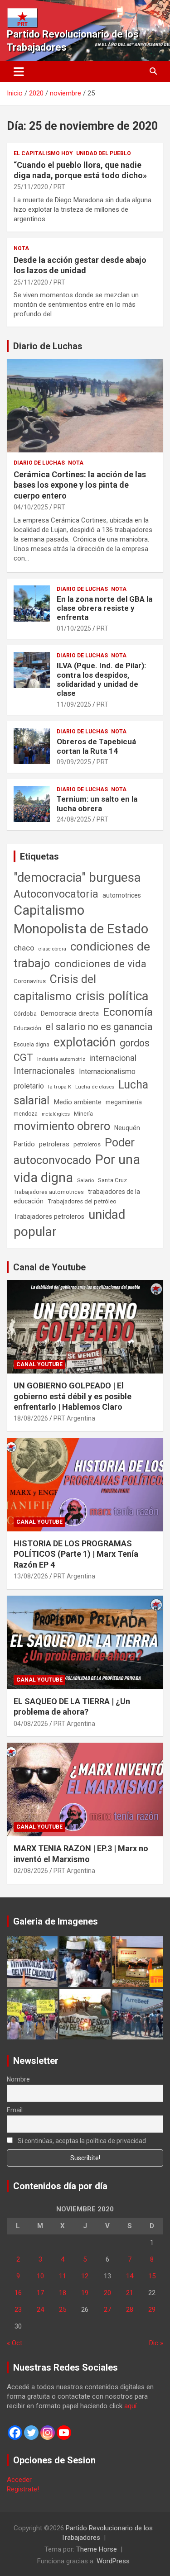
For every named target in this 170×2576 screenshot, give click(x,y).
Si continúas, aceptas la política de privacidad (81, 2141)
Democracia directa (70, 1013)
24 (40, 2310)
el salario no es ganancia (99, 1027)
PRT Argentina (74, 1418)
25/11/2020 (31, 187)
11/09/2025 (74, 704)
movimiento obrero (62, 1126)
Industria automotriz (61, 1059)
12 (85, 2276)
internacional (113, 1058)
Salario (85, 1180)
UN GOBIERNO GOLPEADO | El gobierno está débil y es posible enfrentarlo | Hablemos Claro (73, 1396)
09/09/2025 (74, 762)
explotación (85, 1042)
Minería (83, 1114)
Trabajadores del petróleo (82, 1201)
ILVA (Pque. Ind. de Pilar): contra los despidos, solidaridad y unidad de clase (101, 679)
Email (15, 2110)
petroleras (54, 1144)
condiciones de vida (100, 964)
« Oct (15, 2343)
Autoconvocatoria (56, 894)
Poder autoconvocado (74, 1151)
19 (85, 2293)
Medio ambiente (78, 1102)
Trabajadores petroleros (49, 1217)
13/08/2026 (31, 1576)
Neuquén (127, 1128)
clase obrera (52, 949)
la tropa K (60, 1087)
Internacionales (44, 1071)
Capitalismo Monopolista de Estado (81, 920)
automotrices (122, 895)
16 (18, 2293)
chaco (24, 948)
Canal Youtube (39, 1364)
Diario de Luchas (48, 346)
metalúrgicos (56, 1114)
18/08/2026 (31, 1418)
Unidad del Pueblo (104, 153)
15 (152, 2276)
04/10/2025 (31, 507)
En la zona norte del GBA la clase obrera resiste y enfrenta (104, 608)
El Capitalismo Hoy (43, 153)
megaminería (124, 1102)
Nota (21, 248)
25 (63, 2310)
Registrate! (23, 2489)
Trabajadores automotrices (49, 1192)
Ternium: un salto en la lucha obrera (97, 803)
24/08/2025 (74, 819)
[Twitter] (31, 2433)
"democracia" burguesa (77, 877)
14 (130, 2276)
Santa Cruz (112, 1180)
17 (40, 2293)
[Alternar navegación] (19, 71)
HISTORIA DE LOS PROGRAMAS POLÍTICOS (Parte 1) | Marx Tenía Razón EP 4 (76, 1554)
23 (18, 2310)
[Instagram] (48, 2433)
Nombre (18, 2079)
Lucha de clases (95, 1087)
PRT (59, 187)
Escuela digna (32, 1044)
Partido (24, 1144)
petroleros (87, 1144)
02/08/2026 (31, 1871)
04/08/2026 (31, 1724)
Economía (128, 1012)
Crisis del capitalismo (55, 988)
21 (130, 2293)
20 (107, 2293)
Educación (27, 1028)
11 (63, 2276)
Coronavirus (30, 981)
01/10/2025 (74, 628)
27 (107, 2310)
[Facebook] (15, 2433)
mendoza (26, 1114)
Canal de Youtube (49, 1267)
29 (152, 2310)
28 (130, 2310)
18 (63, 2293)
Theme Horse (97, 2549)
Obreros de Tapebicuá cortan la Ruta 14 (96, 746)
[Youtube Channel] (64, 2433)
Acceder (19, 2480)
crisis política (112, 996)
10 (40, 2276)
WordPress (113, 2561)
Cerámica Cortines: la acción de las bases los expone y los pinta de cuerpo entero (80, 485)
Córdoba (25, 1014)
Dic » (156, 2343)
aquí (130, 2406)
